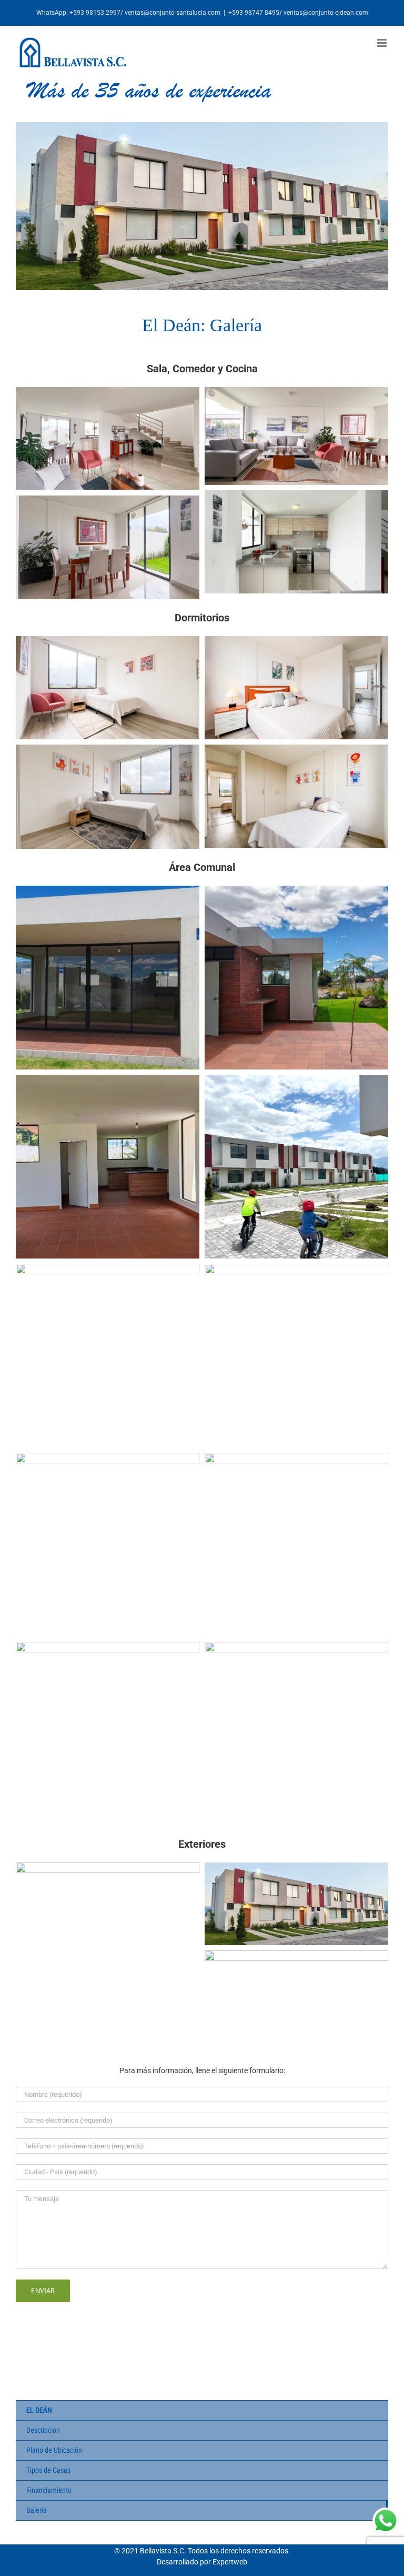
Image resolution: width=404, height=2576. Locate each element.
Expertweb (230, 2562)
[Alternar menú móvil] (383, 43)
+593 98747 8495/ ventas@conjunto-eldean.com (298, 13)
